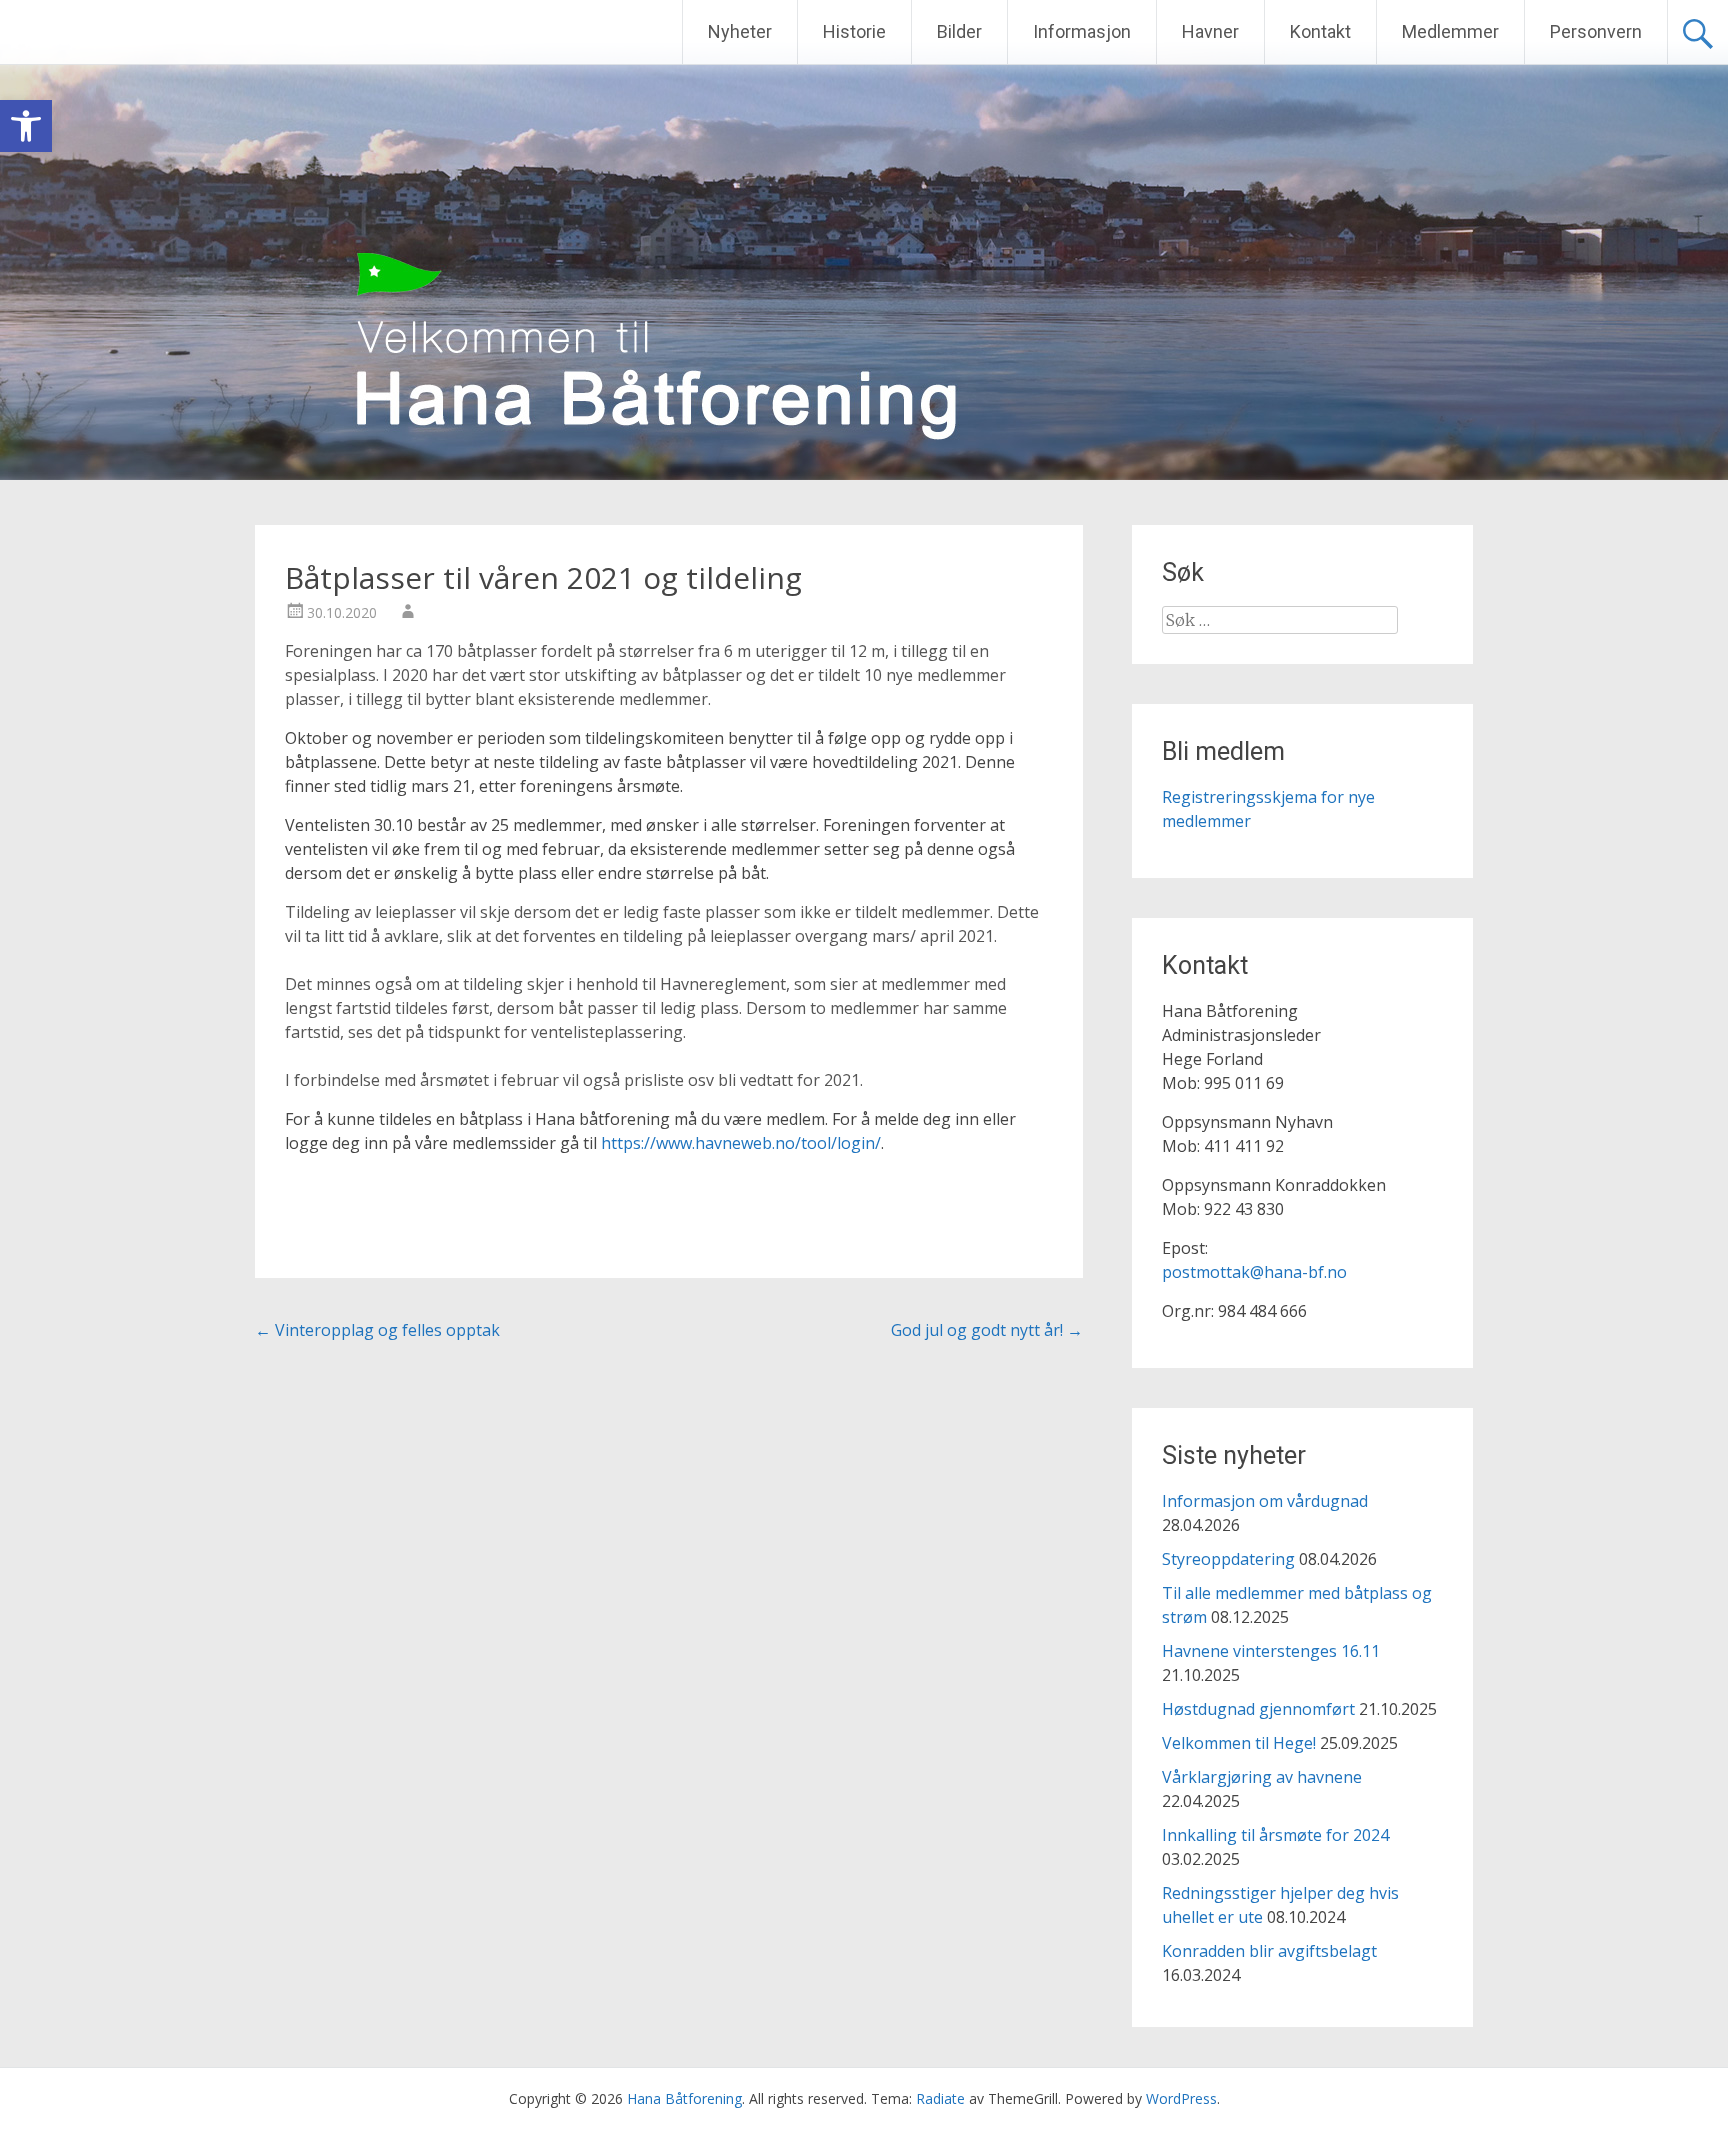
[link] (26, 126)
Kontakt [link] (1320, 31)
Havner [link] (1210, 31)
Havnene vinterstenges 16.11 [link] (1271, 1651)
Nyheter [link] (740, 31)
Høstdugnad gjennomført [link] (1258, 1709)
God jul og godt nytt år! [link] (987, 1330)
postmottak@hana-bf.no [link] (1254, 1272)
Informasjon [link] (1082, 31)
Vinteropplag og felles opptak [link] (377, 1330)
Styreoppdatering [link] (1228, 1559)
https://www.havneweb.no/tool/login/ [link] (741, 1143)
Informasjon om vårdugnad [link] (1265, 1501)
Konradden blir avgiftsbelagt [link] (1269, 1951)
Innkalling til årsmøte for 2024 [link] (1275, 1835)
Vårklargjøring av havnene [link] (1262, 1777)
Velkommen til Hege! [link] (1239, 1743)
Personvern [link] (1596, 31)
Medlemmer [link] (1450, 31)
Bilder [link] (959, 31)
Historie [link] (854, 31)
